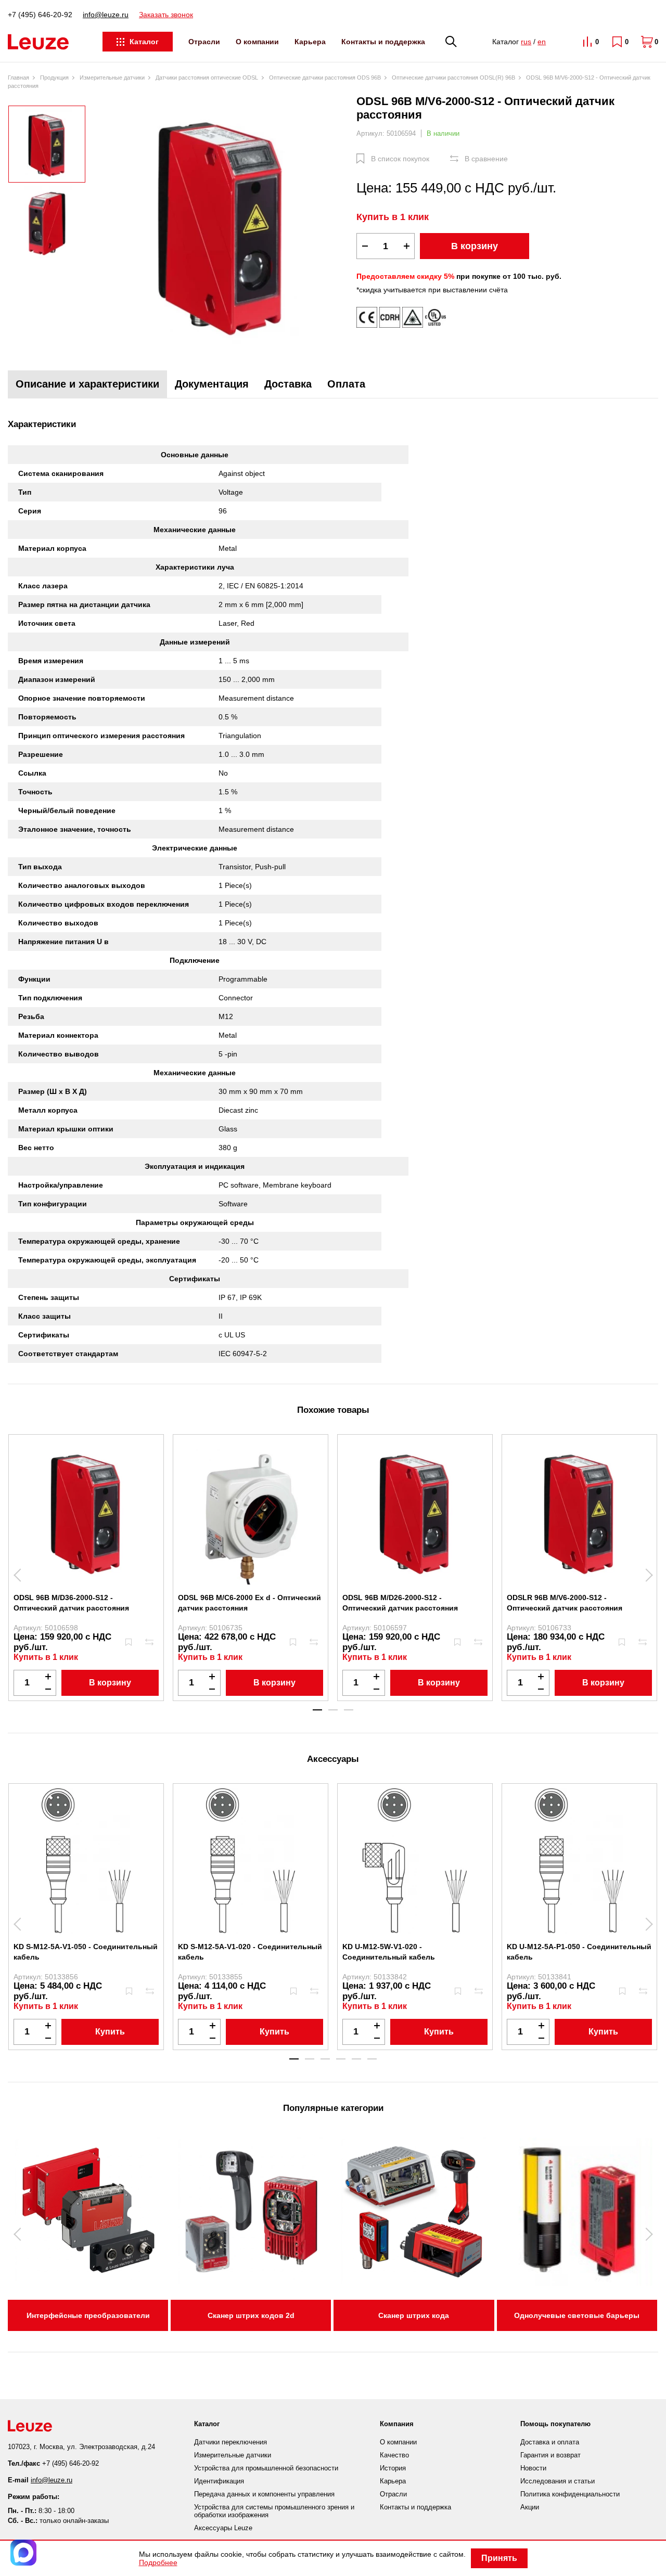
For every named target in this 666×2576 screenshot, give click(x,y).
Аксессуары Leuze (223, 2528)
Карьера (310, 42)
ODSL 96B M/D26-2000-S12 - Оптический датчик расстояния (400, 1603)
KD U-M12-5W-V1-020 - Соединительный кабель (389, 1952)
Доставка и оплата (550, 2442)
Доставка (288, 384)
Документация (212, 384)
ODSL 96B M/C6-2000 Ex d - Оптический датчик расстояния (249, 1603)
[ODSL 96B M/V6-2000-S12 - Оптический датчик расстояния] (221, 225)
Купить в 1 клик (393, 217)
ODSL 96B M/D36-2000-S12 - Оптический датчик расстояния (71, 1603)
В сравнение (486, 159)
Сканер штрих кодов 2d (251, 2315)
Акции (530, 2507)
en (542, 42)
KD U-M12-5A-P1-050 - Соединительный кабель (579, 1952)
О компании (257, 42)
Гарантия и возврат (550, 2455)
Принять (499, 2558)
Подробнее (158, 2562)
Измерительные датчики (233, 2455)
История (393, 2468)
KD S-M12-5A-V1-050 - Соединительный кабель (86, 1952)
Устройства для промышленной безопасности (266, 2468)
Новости (533, 2468)
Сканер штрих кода (414, 2315)
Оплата (346, 384)
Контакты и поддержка (383, 42)
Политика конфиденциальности (570, 2494)
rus (526, 42)
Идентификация (219, 2481)
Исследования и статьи (558, 2481)
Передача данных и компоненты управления (264, 2494)
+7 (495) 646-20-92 (40, 15)
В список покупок (400, 159)
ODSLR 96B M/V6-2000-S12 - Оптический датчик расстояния (565, 1603)
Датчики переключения (230, 2442)
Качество (394, 2455)
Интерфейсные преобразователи (88, 2315)
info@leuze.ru (106, 15)
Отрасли (204, 42)
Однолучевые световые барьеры (577, 2315)
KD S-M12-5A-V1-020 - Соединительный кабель (250, 1952)
